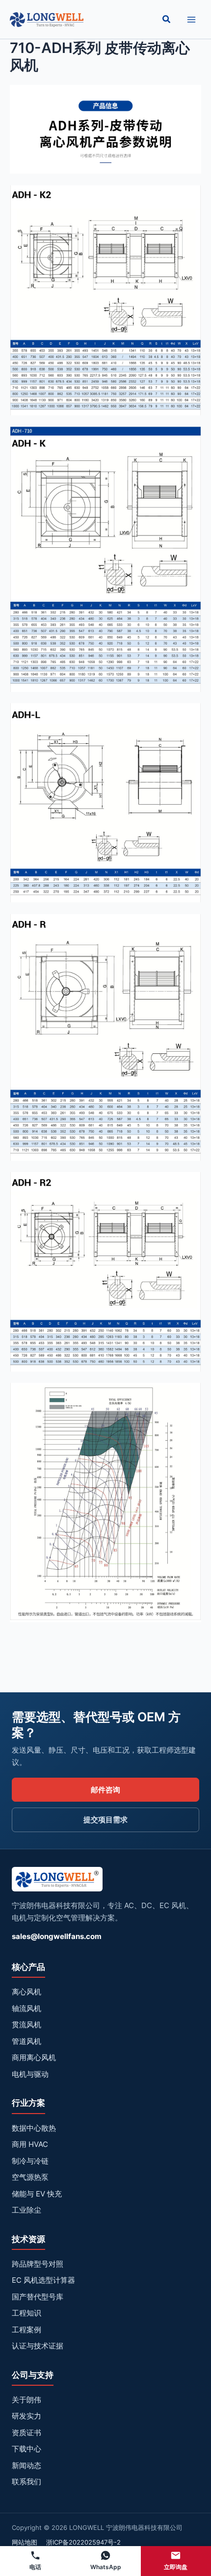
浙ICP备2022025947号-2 (83, 2542)
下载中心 (26, 2449)
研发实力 (26, 2416)
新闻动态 (26, 2465)
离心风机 (26, 1992)
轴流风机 (26, 2008)
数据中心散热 (34, 2128)
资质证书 (26, 2433)
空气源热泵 (30, 2177)
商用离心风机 (34, 2057)
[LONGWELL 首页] (57, 1882)
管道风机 (26, 2041)
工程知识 (26, 2313)
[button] (167, 19)
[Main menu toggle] (191, 19)
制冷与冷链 (30, 2161)
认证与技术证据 (38, 2346)
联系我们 (26, 2482)
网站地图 (25, 2542)
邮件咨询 (105, 1790)
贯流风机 (26, 2025)
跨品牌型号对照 (38, 2264)
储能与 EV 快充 (37, 2194)
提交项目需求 (105, 1820)
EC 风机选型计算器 (43, 2280)
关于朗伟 (26, 2400)
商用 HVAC (30, 2144)
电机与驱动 (30, 2074)
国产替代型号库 (38, 2297)
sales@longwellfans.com (57, 1936)
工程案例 (26, 2330)
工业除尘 (26, 2210)
